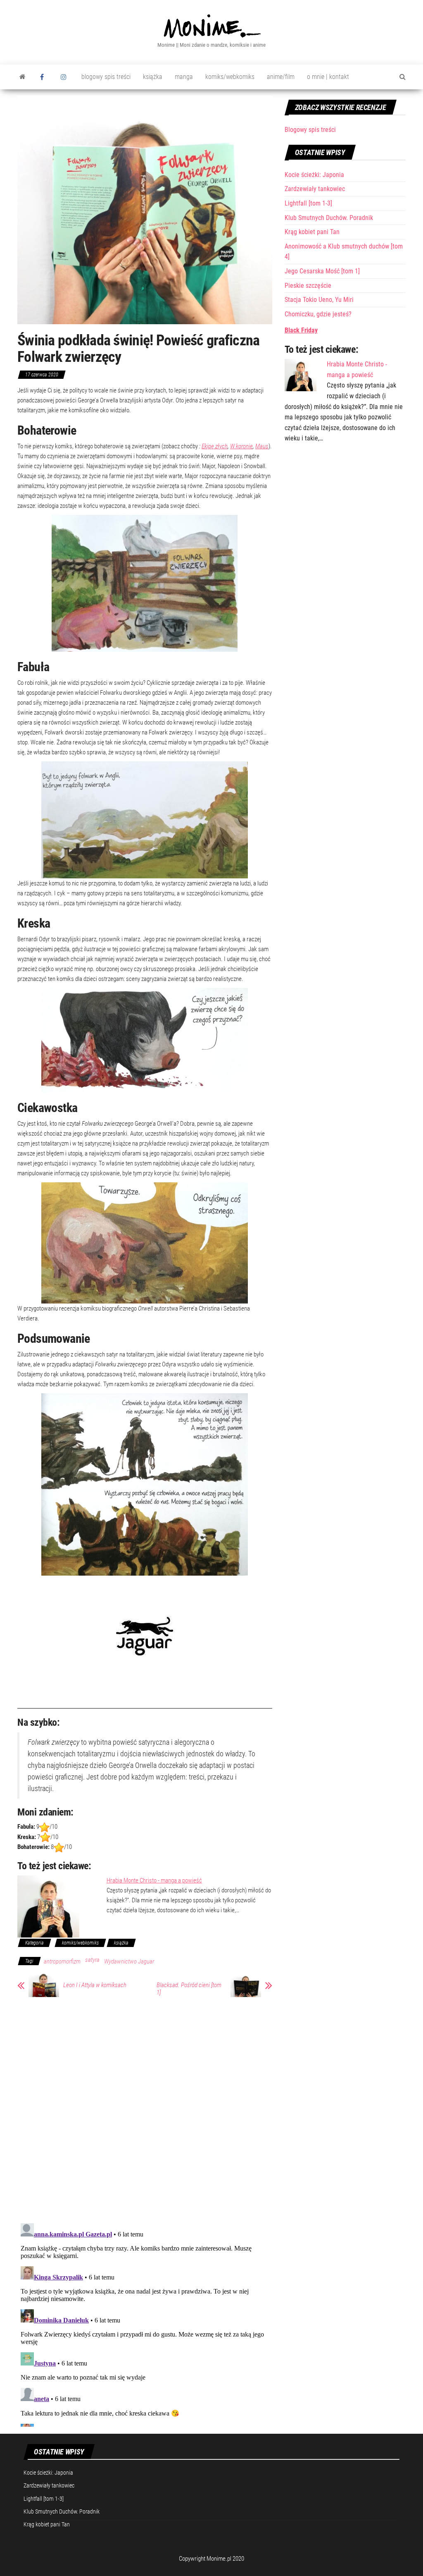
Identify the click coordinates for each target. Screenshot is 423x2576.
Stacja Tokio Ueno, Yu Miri (319, 300)
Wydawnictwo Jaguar (129, 1961)
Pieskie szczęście (308, 286)
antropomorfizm (62, 1961)
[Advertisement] (345, 508)
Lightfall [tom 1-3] (308, 203)
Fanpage (44, 77)
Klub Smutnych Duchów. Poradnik (329, 218)
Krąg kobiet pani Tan (312, 232)
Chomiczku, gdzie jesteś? (318, 314)
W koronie (241, 446)
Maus (262, 446)
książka (153, 77)
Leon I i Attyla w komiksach (95, 1985)
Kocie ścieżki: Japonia (314, 175)
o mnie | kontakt (328, 77)
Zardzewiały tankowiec (315, 189)
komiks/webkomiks (230, 77)
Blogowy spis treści (310, 130)
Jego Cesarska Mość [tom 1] (322, 271)
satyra (92, 1960)
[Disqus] (145, 2109)
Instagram (65, 77)
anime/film (281, 77)
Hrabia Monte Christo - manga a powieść (154, 1880)
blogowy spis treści (106, 77)
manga (184, 77)
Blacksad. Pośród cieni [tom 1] (189, 1989)
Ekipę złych (215, 446)
